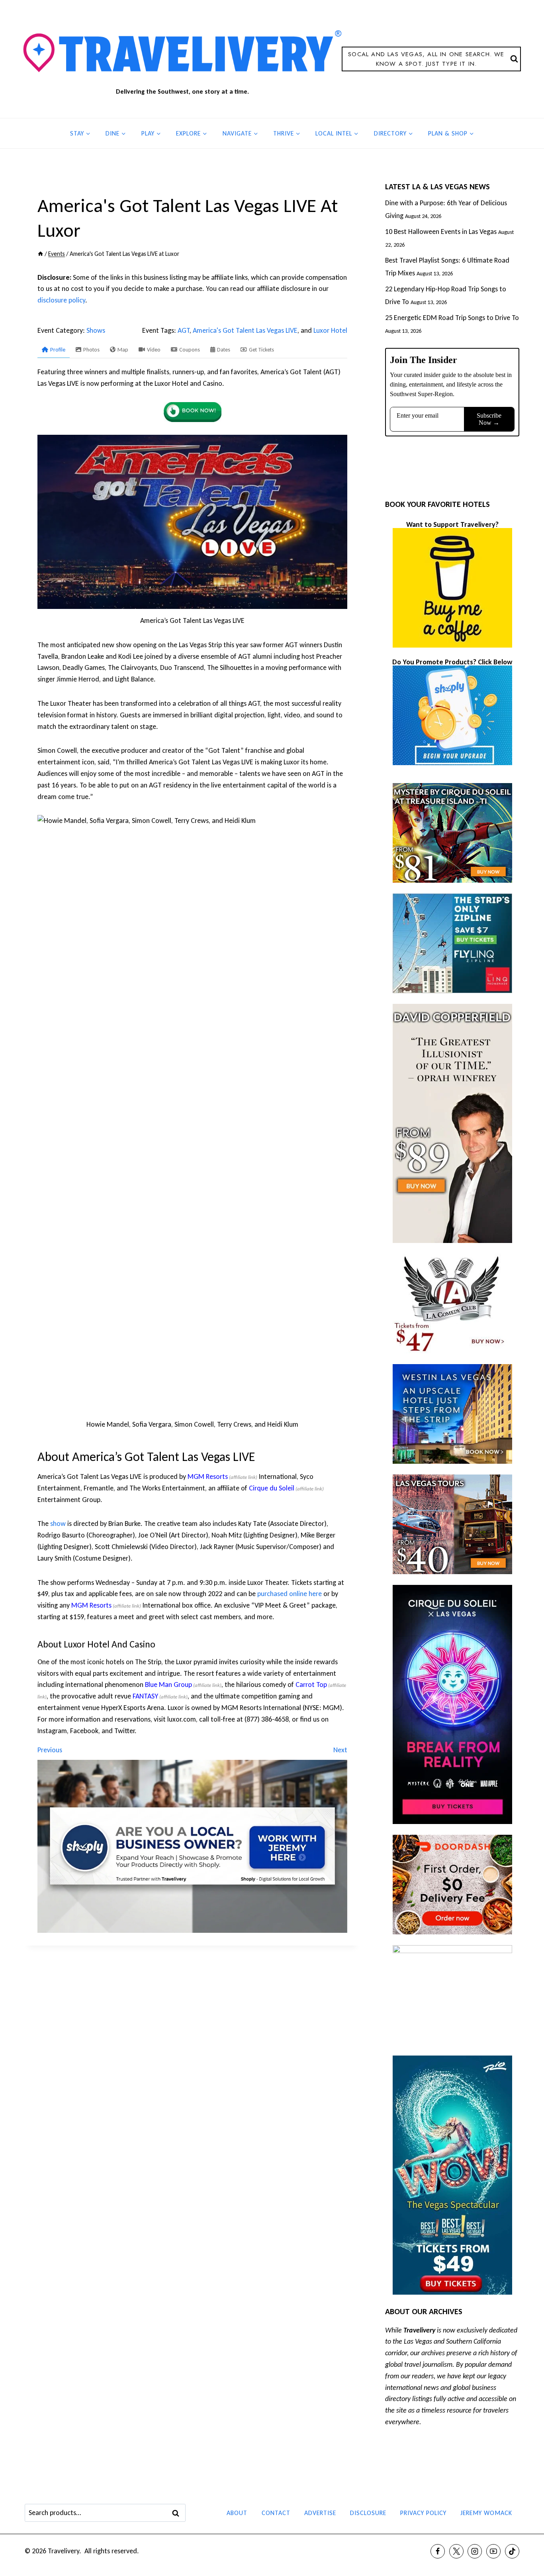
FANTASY (145, 1696)
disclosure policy (61, 300)
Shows (96, 330)
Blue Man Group (168, 1685)
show (58, 1524)
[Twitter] (456, 2551)
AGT (184, 330)
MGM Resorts (208, 1476)
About (237, 2513)
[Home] (40, 254)
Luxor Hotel (330, 330)
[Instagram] (475, 2551)
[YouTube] (493, 2551)
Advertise (320, 2513)
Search (178, 2513)
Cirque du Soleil (272, 1488)
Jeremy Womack (486, 2513)
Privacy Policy (423, 2513)
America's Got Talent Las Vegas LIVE (245, 330)
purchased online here (290, 1594)
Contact (276, 2513)
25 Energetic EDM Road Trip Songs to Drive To (452, 318)
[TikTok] (512, 2551)
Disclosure (368, 2513)
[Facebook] (438, 2551)
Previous (50, 1750)
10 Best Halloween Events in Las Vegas (441, 232)
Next (340, 1750)
